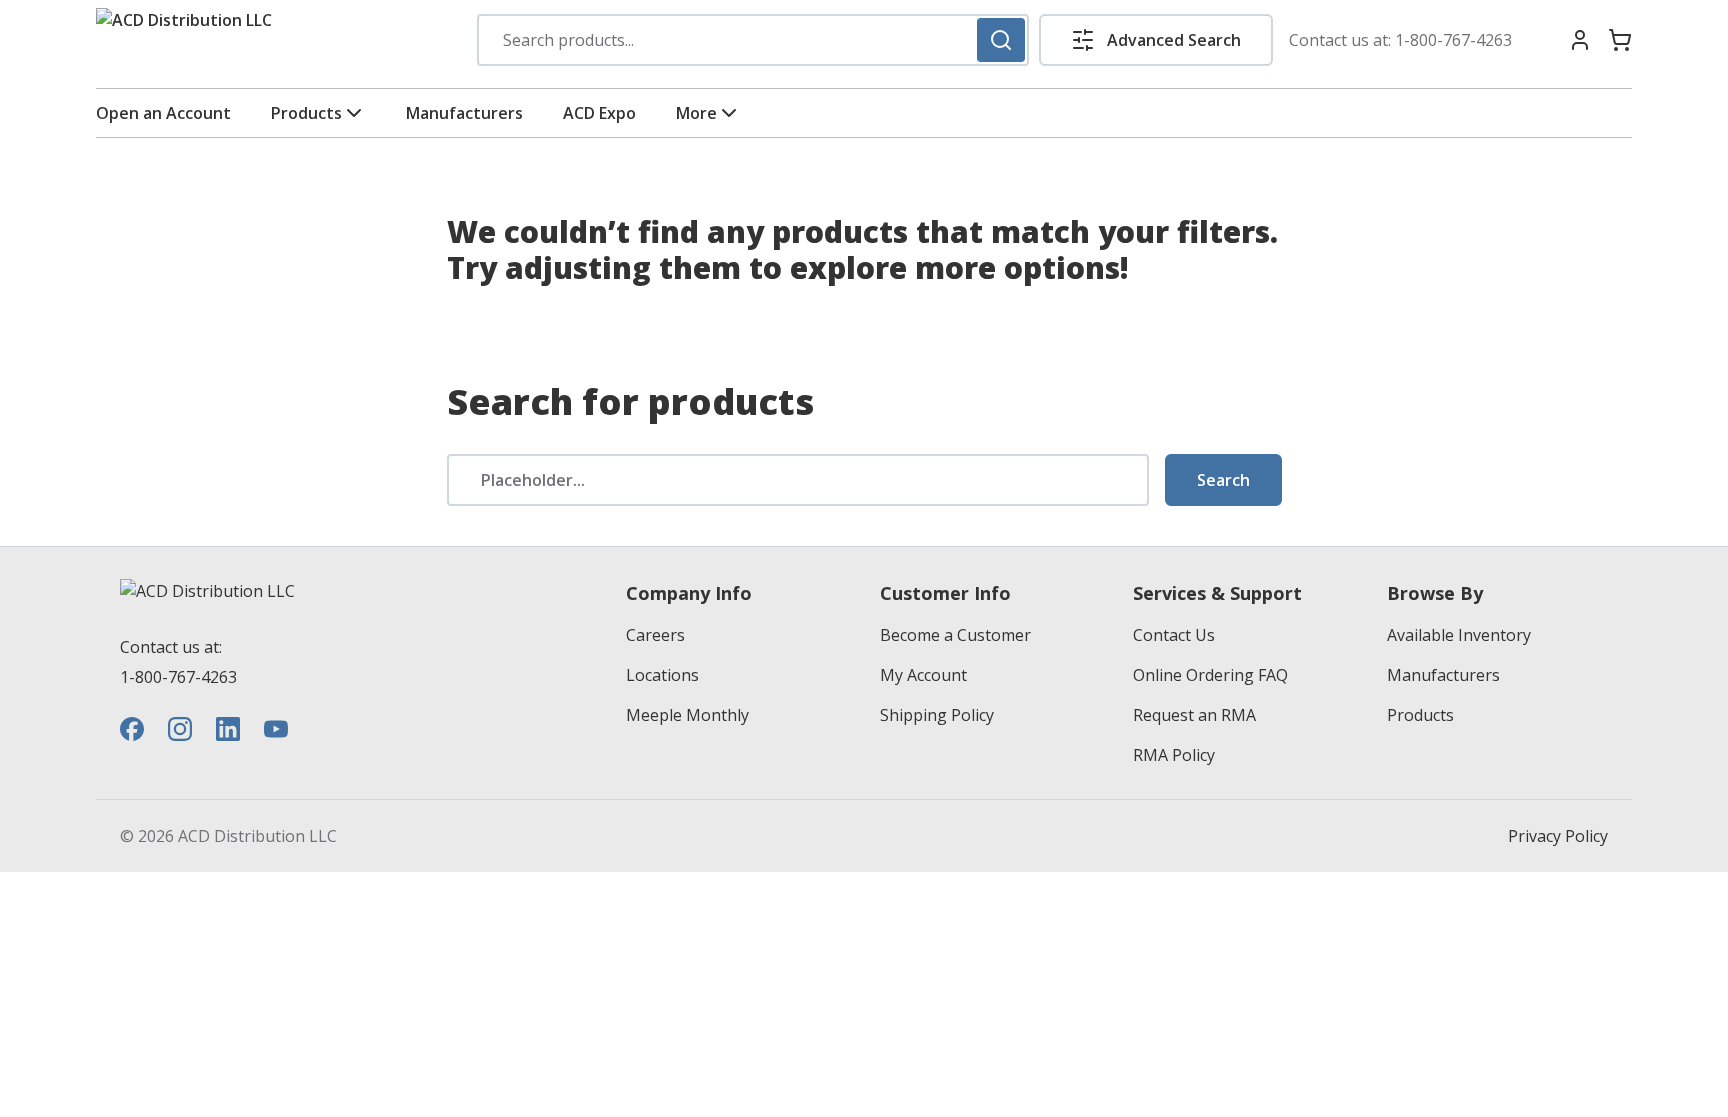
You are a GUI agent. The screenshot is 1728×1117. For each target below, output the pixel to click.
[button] (1156, 40)
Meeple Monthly (687, 715)
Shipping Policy (937, 715)
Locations (662, 675)
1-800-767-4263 (1453, 40)
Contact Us (1174, 635)
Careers (655, 635)
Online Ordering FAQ (1210, 675)
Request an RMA (1194, 715)
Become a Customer (955, 635)
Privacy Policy (1558, 836)
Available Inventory (1459, 635)
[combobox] (753, 40)
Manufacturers (464, 113)
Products (306, 113)
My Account (923, 675)
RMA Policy (1174, 755)
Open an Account (163, 113)
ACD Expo (599, 113)
